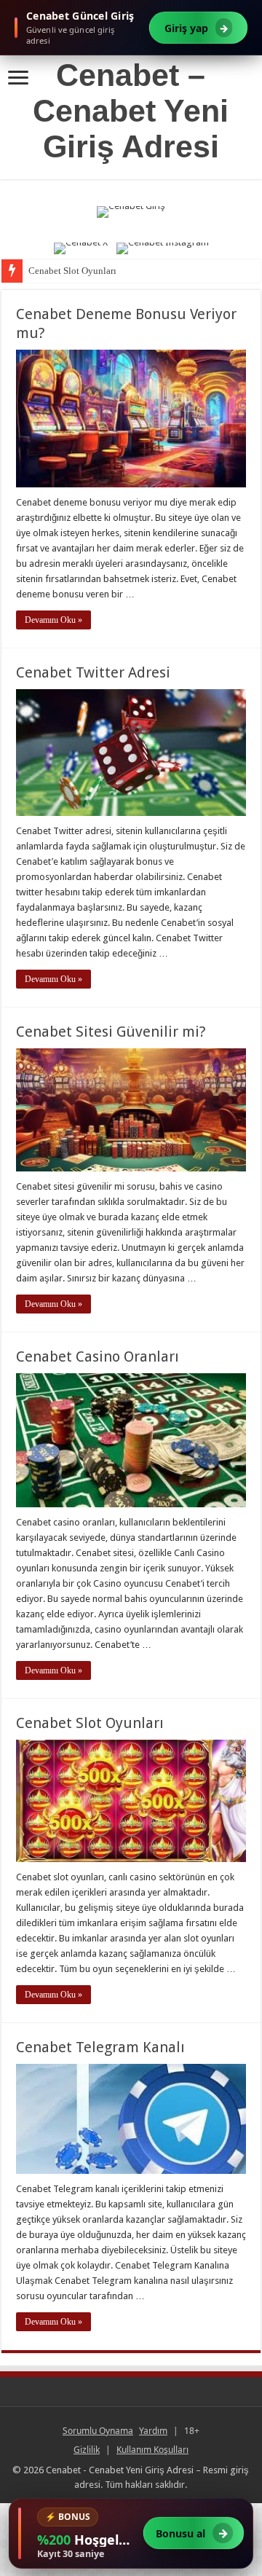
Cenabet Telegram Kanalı (100, 2047)
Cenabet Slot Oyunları (72, 271)
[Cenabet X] (81, 248)
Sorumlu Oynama (98, 2431)
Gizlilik (87, 2450)
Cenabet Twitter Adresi (93, 672)
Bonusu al (191, 2533)
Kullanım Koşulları (152, 2450)
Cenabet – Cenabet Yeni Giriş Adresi (131, 111)
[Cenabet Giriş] (131, 220)
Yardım (153, 2431)
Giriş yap (196, 28)
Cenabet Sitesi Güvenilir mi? (111, 1032)
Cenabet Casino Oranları (98, 1356)
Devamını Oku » (53, 620)
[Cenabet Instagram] (163, 248)
